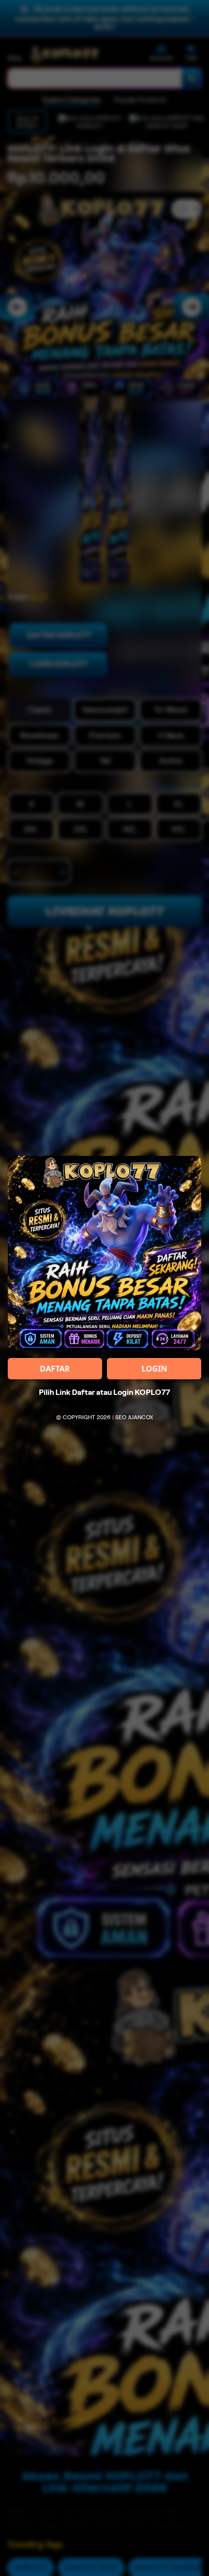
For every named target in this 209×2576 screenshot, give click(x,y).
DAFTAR (55, 1369)
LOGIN (154, 1369)
